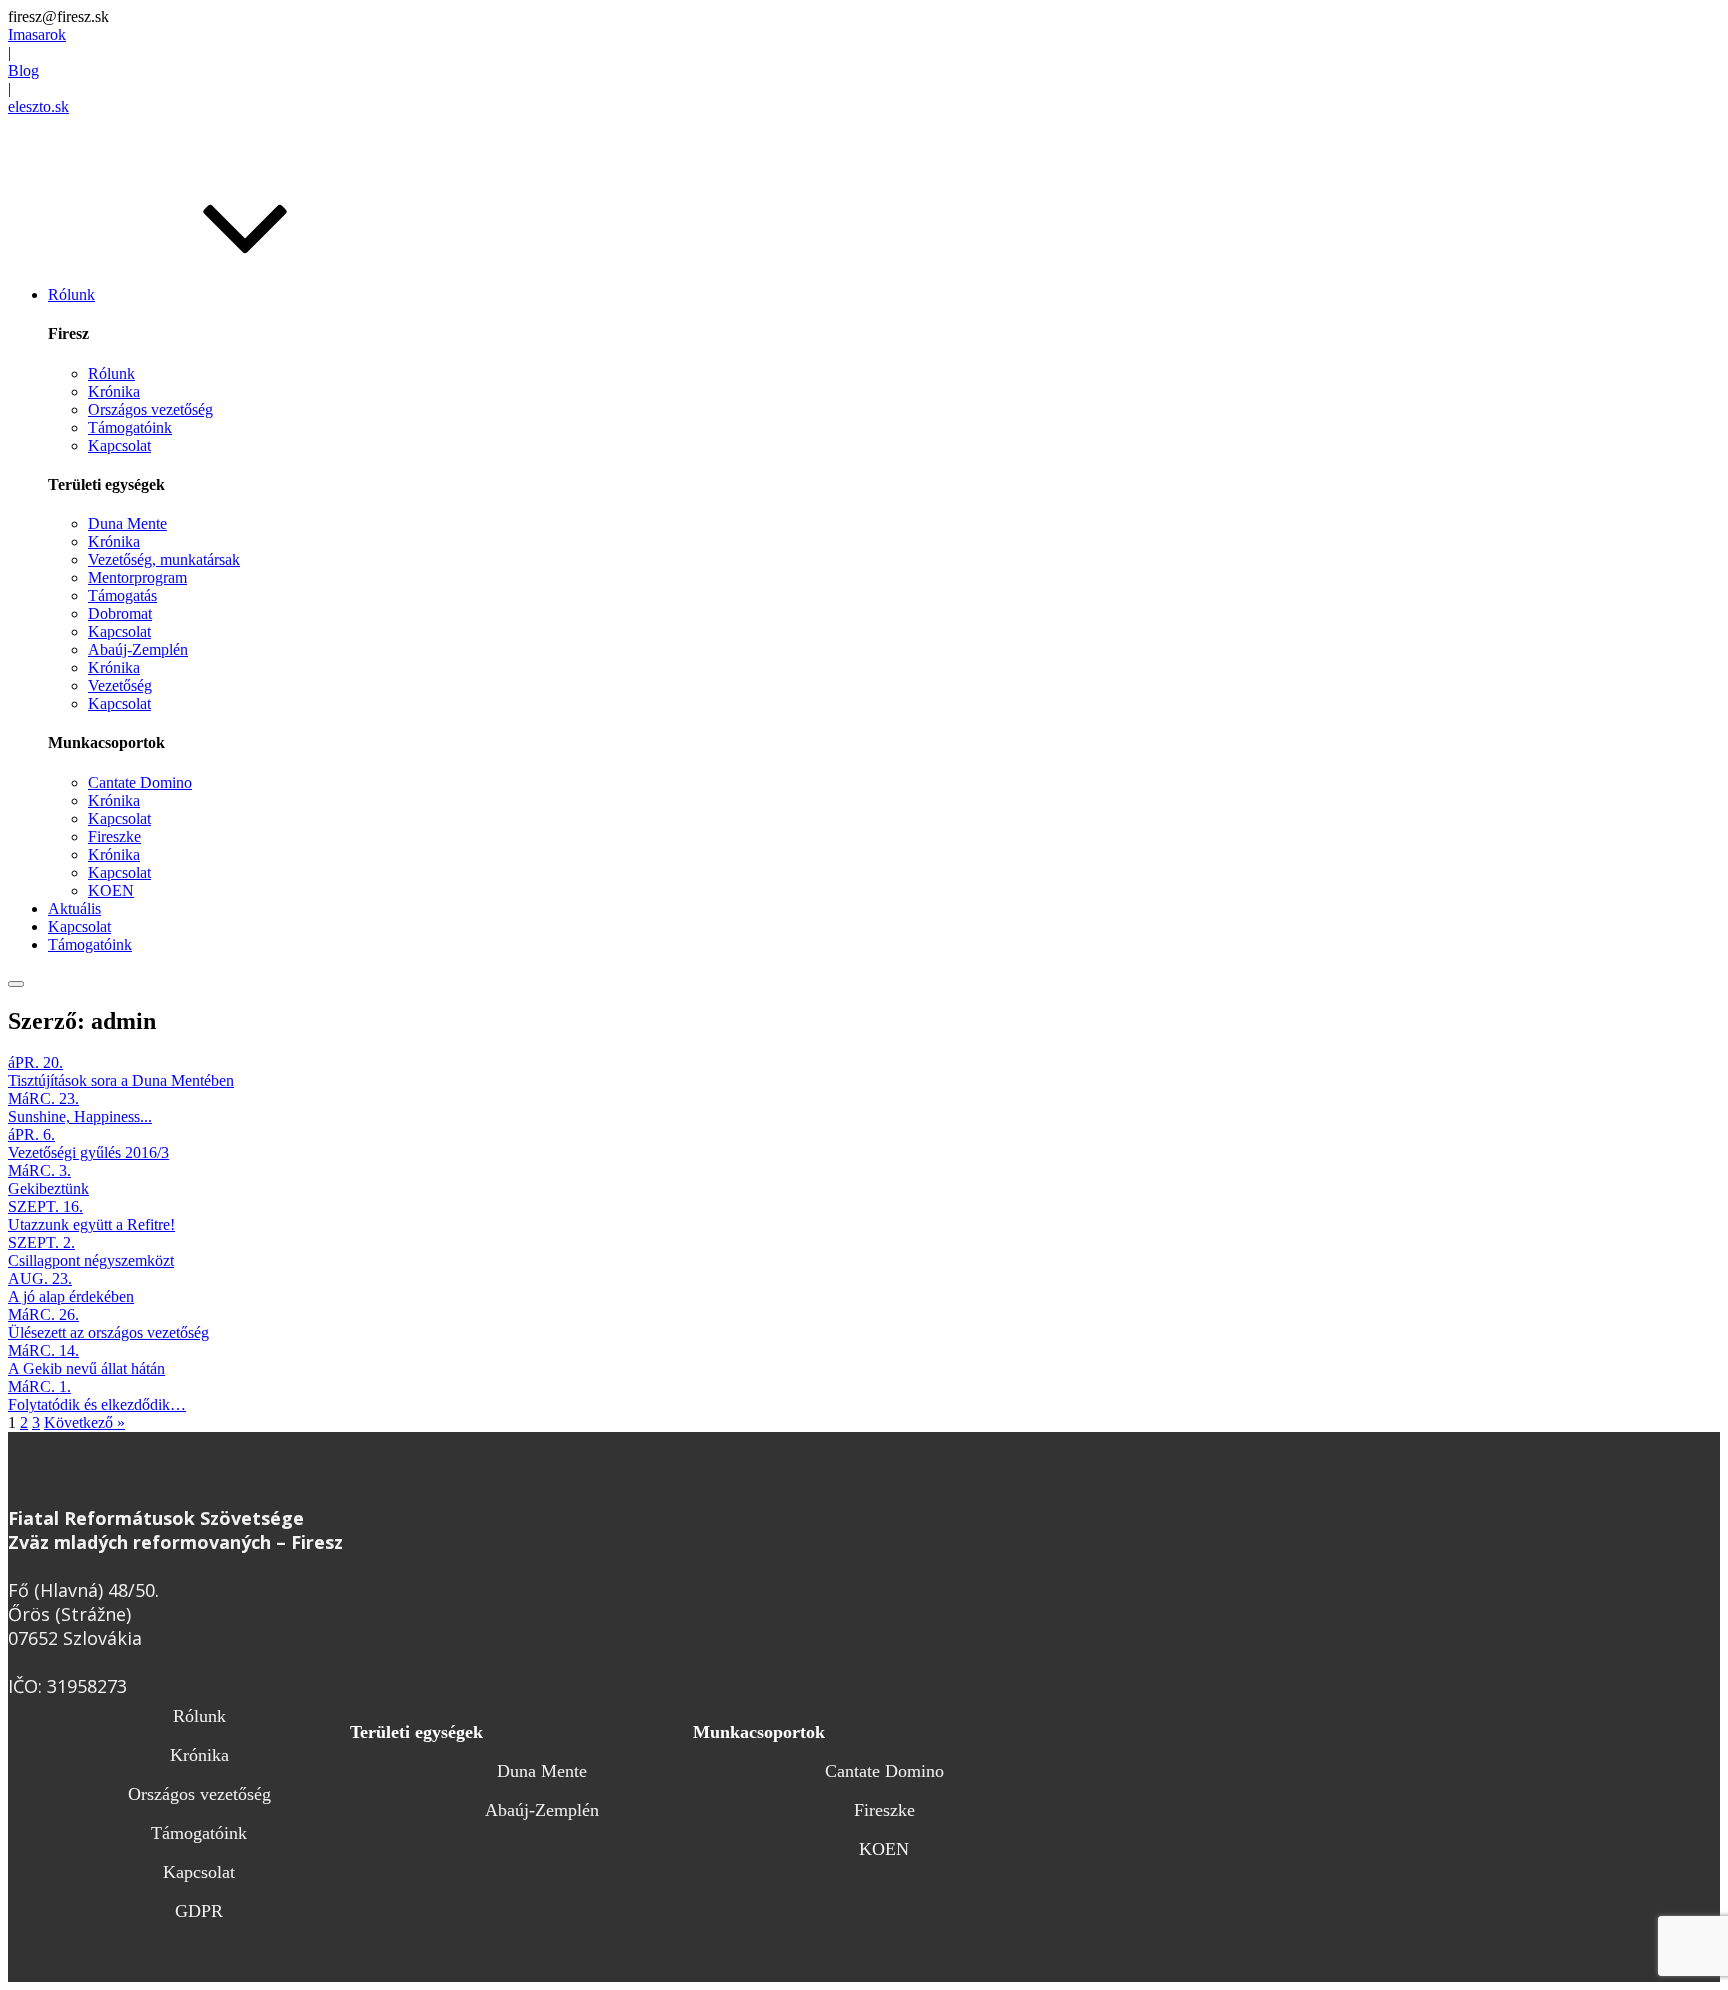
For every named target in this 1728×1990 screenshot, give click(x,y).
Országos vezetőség (150, 409)
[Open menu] (16, 984)
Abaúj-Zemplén (138, 649)
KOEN (111, 890)
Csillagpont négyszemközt (91, 1260)
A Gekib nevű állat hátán (86, 1368)
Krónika (114, 391)
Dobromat (120, 613)
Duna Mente (127, 523)
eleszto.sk (38, 106)
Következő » (84, 1422)
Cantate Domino (140, 782)
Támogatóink (130, 427)
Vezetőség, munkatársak (164, 559)
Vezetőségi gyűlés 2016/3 (88, 1152)
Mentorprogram (137, 577)
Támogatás (122, 595)
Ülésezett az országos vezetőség (108, 1332)
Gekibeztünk (48, 1188)
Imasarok (37, 34)
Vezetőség (120, 685)
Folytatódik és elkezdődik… (97, 1404)
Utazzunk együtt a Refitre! (91, 1224)
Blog (23, 70)
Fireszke (114, 836)
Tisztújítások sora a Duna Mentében (121, 1080)
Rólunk (111, 373)
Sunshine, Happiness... (80, 1116)
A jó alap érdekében (71, 1296)
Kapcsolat (119, 445)
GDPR (199, 1911)
